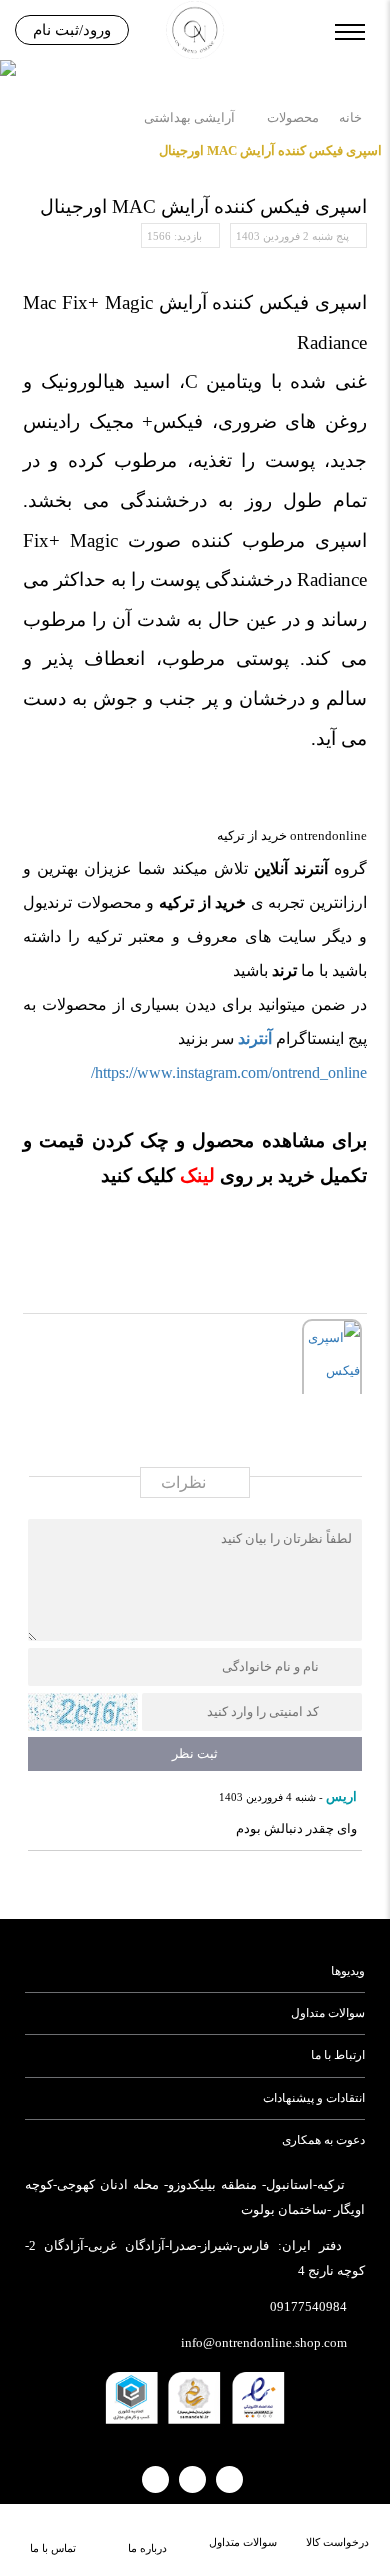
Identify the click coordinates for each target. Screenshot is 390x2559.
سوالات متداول (328, 2013)
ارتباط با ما (338, 2055)
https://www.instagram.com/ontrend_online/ (229, 1072)
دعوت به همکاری (323, 2140)
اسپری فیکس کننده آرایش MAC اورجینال (270, 150)
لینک (195, 1175)
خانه (350, 117)
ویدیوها (348, 1971)
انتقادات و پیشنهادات (314, 2098)
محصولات (293, 117)
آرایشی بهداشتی (189, 117)
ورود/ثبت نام (72, 30)
